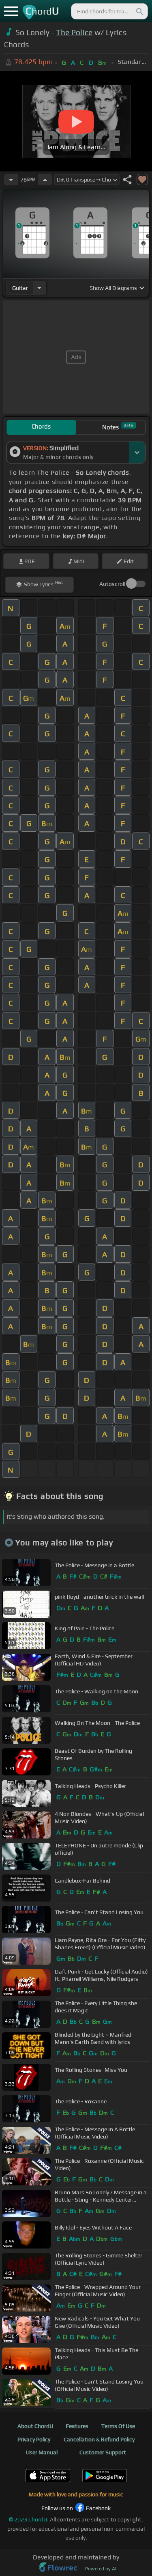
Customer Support (103, 2452)
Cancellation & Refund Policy (99, 2439)
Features (77, 2426)
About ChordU (35, 2426)
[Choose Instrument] (39, 288)
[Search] (139, 11)
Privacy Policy (34, 2439)
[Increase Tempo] (45, 180)
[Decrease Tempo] (11, 180)
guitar (20, 288)
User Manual (42, 2452)
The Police (74, 32)
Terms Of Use (118, 2426)
